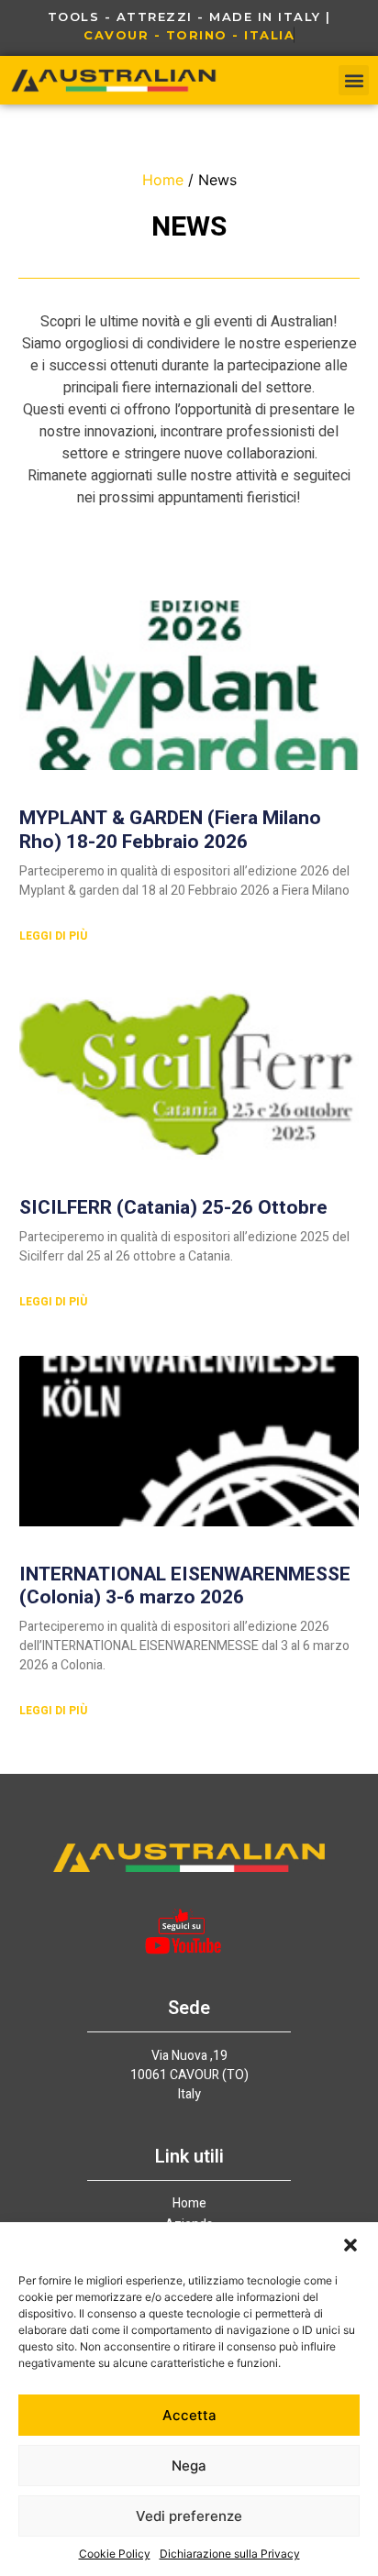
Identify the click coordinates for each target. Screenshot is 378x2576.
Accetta (189, 2415)
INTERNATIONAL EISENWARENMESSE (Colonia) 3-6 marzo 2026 (185, 1586)
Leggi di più (53, 936)
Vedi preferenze (189, 2516)
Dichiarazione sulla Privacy (230, 2554)
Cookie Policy (115, 2554)
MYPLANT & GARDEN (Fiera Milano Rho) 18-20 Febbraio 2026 (170, 830)
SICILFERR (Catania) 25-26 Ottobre (173, 1208)
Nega (189, 2466)
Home (163, 180)
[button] (350, 2245)
